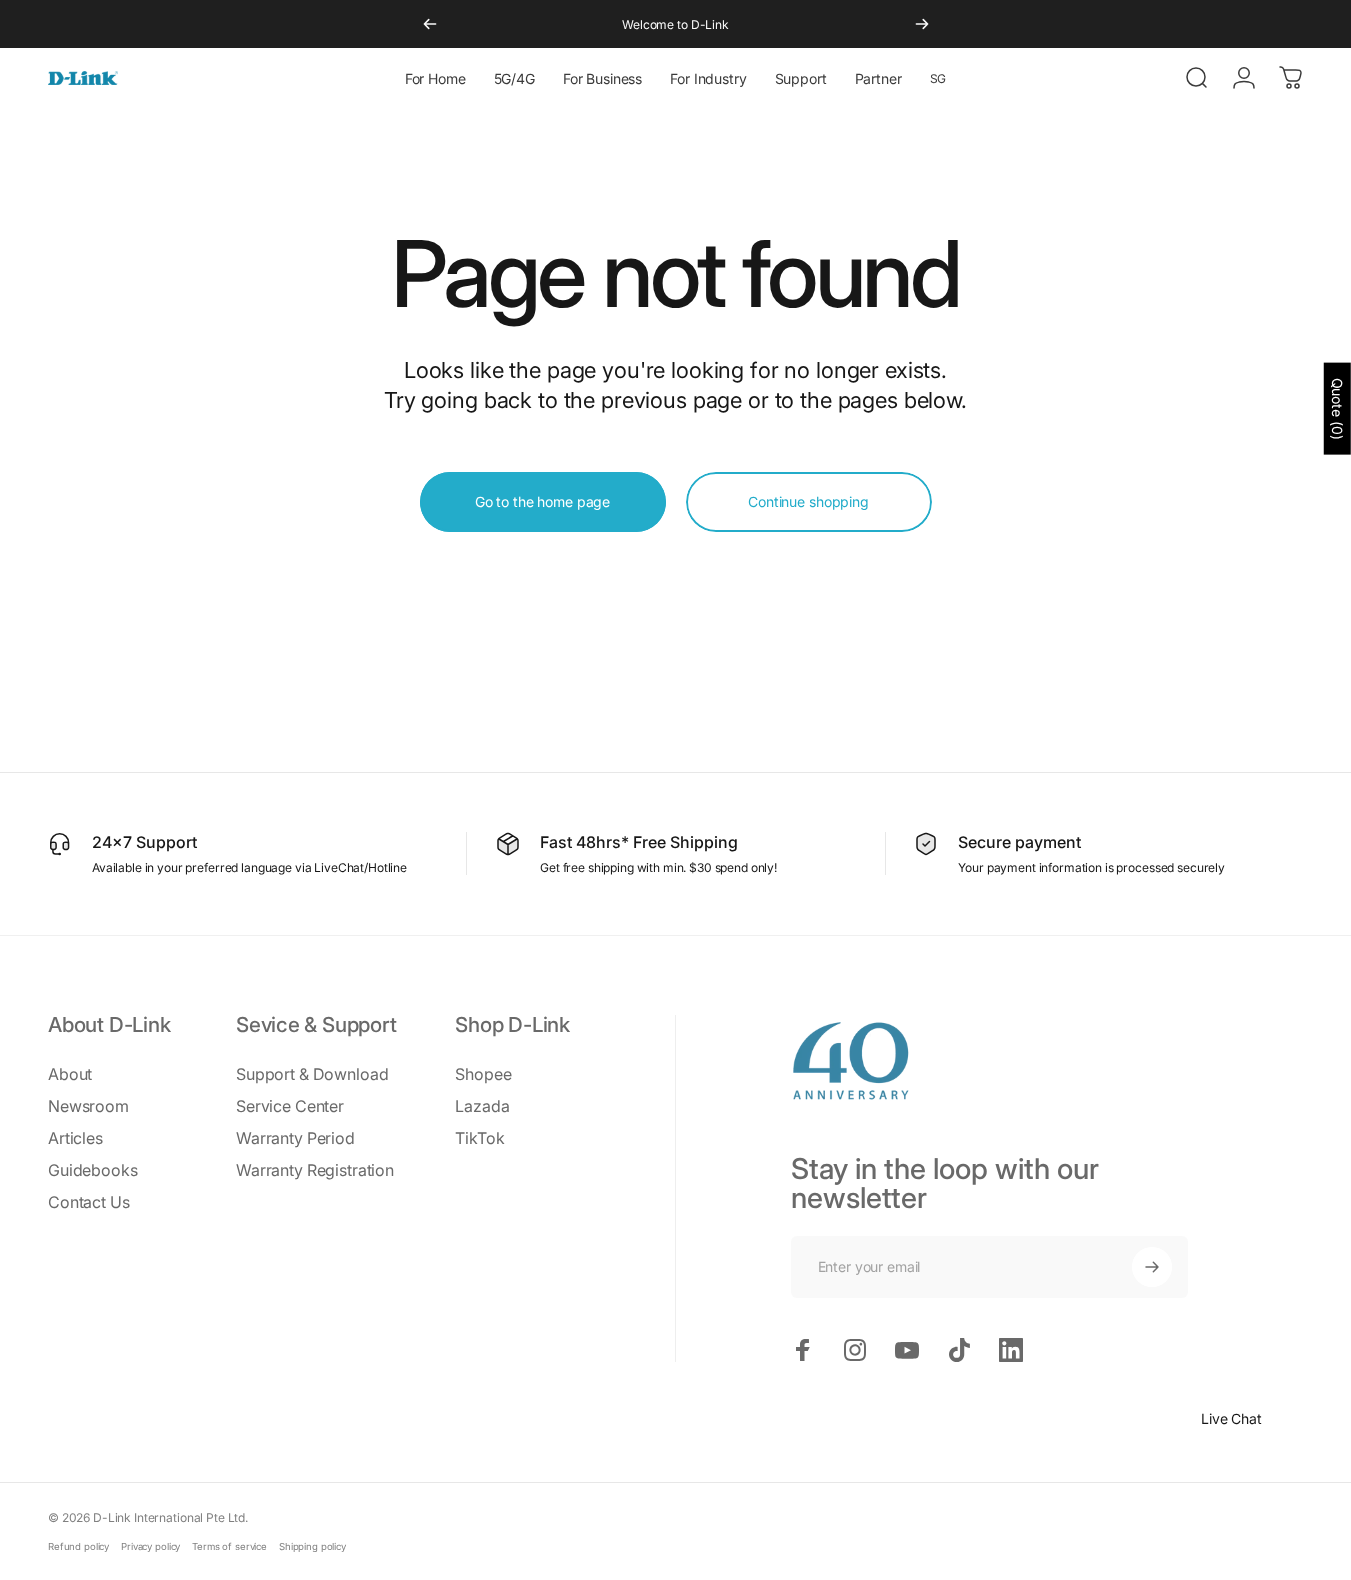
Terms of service (229, 1546)
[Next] (922, 24)
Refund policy (78, 1546)
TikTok (479, 1138)
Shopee (483, 1074)
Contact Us (89, 1202)
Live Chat (1231, 1418)
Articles (75, 1138)
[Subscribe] (1152, 1267)
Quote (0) (1337, 409)
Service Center (290, 1106)
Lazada (482, 1106)
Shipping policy (312, 1546)
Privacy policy (150, 1546)
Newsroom (88, 1106)
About (70, 1074)
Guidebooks (93, 1170)
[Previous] (430, 24)
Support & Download (312, 1074)
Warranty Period (295, 1138)
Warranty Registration (315, 1170)
